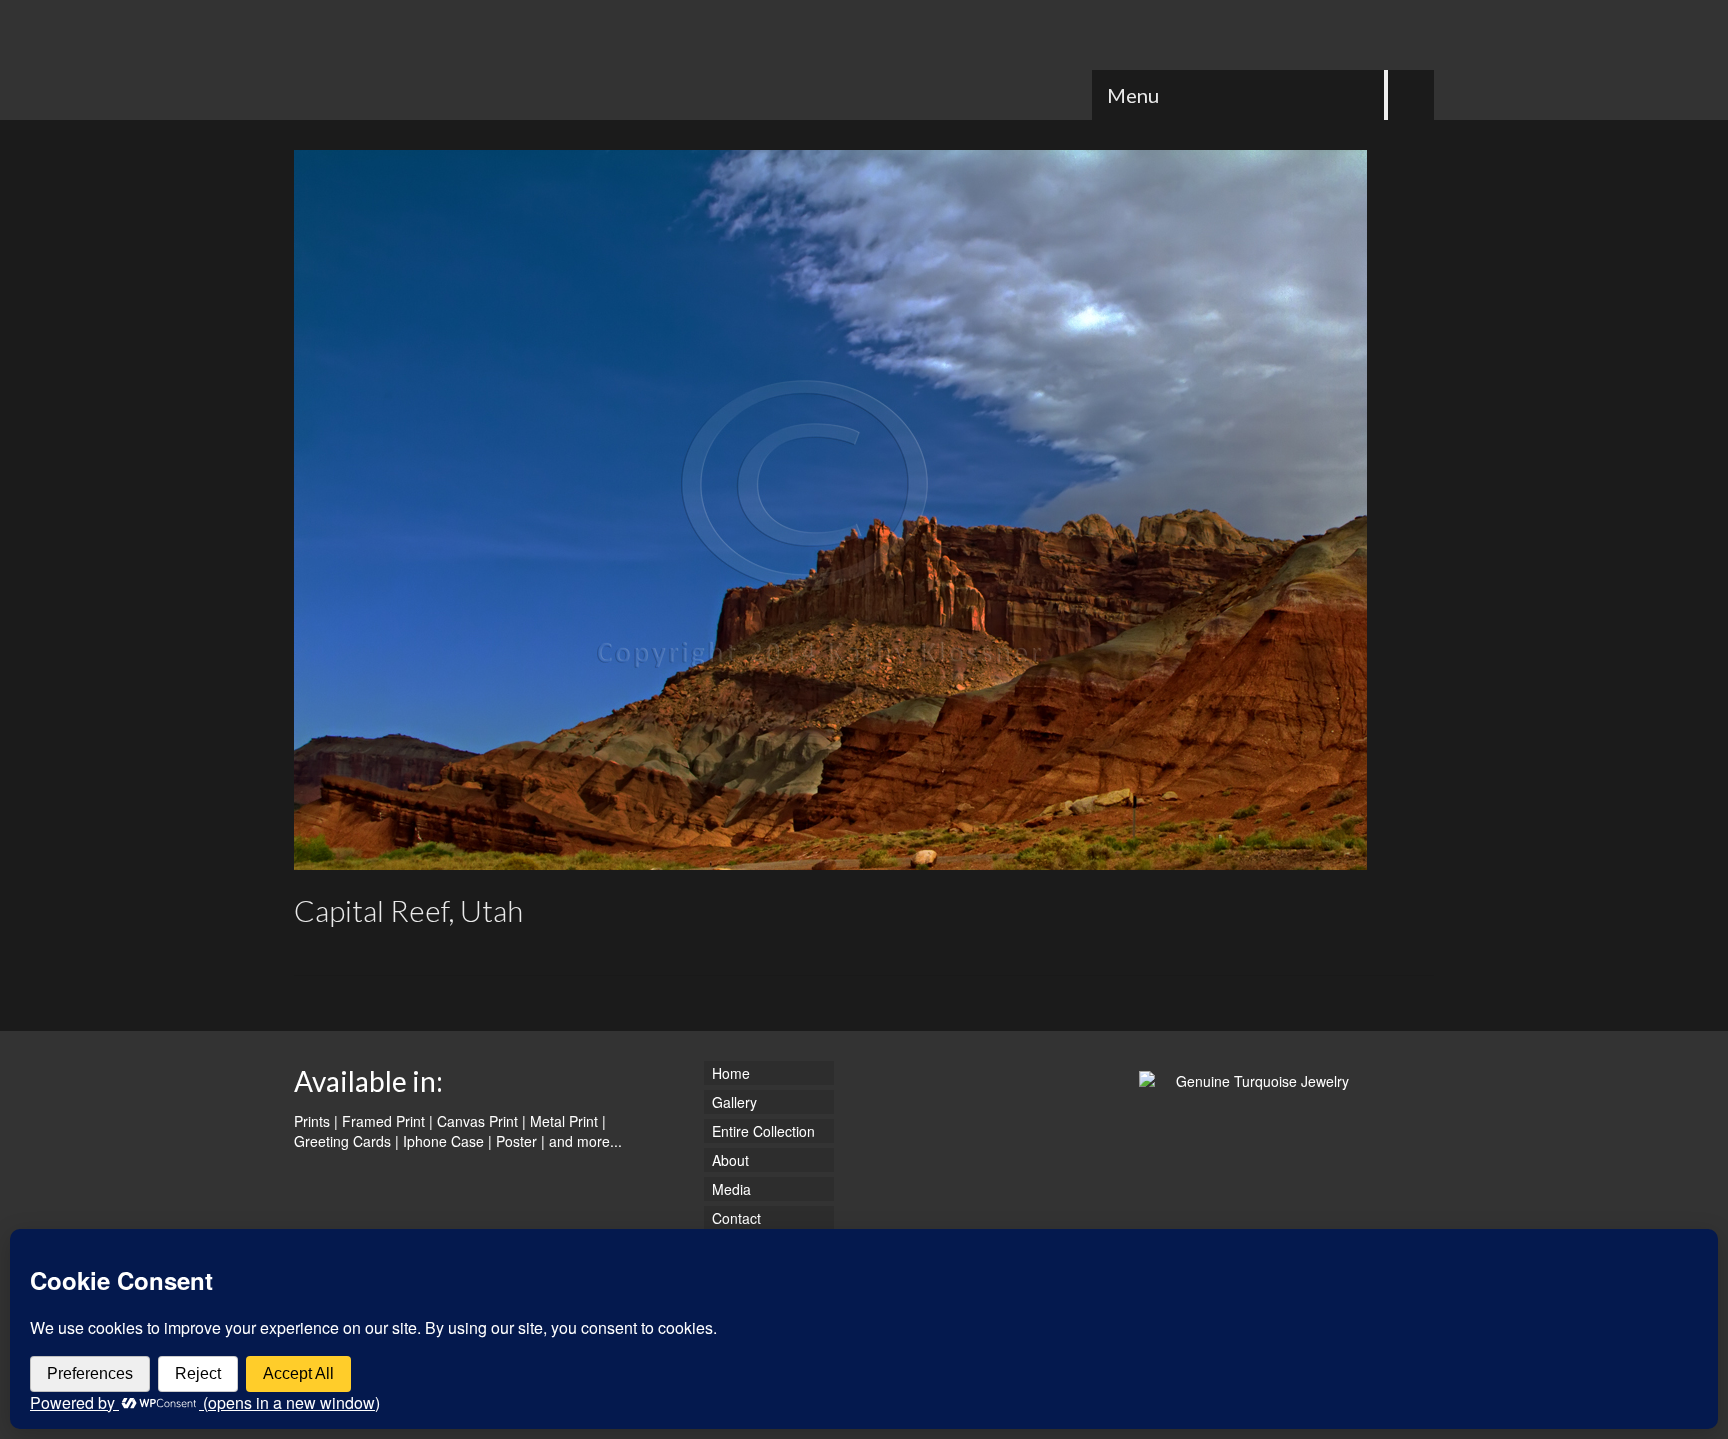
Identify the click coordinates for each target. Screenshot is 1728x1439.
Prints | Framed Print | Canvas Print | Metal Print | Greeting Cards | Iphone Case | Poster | (450, 1131)
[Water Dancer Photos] (474, 60)
